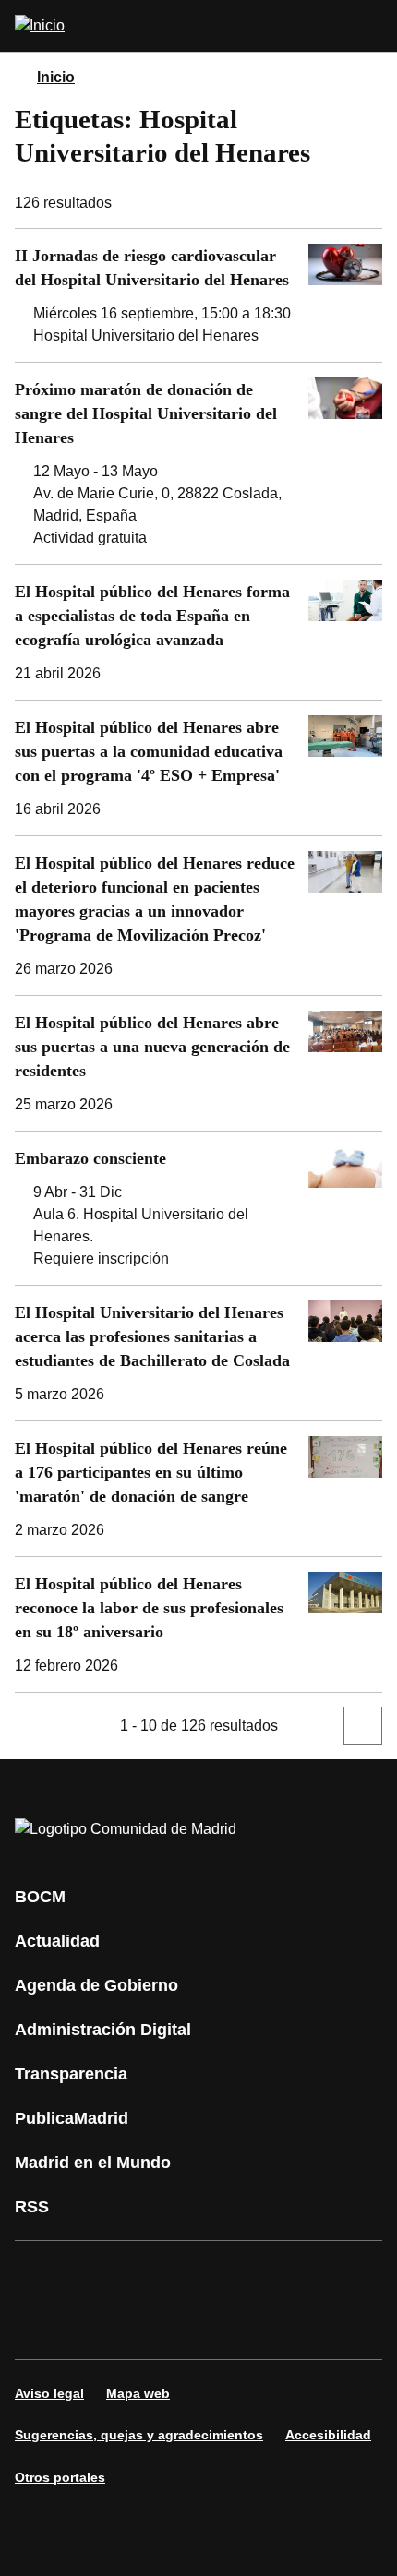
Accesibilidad (328, 2435)
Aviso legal (49, 2393)
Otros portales (60, 2477)
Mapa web (138, 2393)
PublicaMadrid (72, 2118)
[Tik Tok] (41, 2326)
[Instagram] (96, 2274)
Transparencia (71, 2074)
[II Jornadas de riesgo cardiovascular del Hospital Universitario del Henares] (198, 295)
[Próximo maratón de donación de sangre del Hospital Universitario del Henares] (198, 463)
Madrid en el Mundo (93, 2163)
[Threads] (207, 2326)
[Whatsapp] (318, 2274)
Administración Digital (103, 2030)
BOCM (40, 1897)
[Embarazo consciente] (198, 1208)
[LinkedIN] (262, 2274)
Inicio (56, 77)
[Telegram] (151, 2326)
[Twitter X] (151, 2274)
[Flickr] (96, 2326)
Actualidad (57, 1941)
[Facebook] (41, 2274)
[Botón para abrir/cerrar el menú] (371, 26)
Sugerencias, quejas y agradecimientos (139, 2435)
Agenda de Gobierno (96, 1985)
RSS (32, 2207)
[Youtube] (207, 2274)
